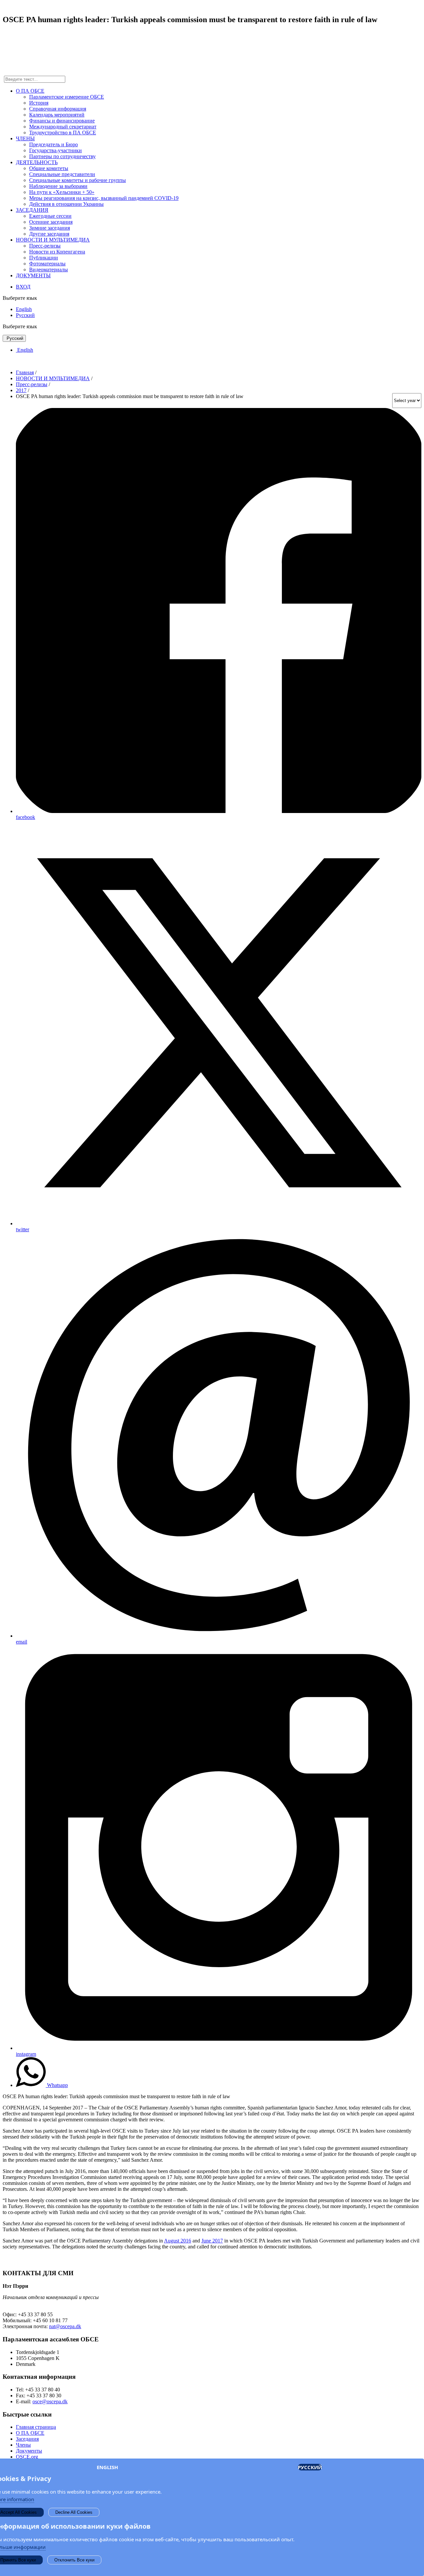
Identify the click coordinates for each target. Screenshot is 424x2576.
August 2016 (178, 2241)
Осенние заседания (51, 222)
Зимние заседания (50, 228)
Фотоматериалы (47, 264)
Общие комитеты (49, 168)
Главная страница (36, 2427)
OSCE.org (27, 2457)
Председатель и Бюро (53, 144)
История (39, 103)
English (24, 309)
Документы (29, 2451)
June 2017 (212, 2241)
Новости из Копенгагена (57, 252)
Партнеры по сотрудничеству (62, 156)
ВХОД (23, 287)
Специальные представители (62, 174)
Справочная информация (58, 109)
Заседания (27, 2439)
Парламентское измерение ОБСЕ (67, 97)
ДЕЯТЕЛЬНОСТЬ (37, 162)
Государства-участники (55, 150)
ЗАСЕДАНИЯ (32, 210)
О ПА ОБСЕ (30, 91)
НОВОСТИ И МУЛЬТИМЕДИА (53, 240)
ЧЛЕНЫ (25, 138)
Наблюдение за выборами (58, 186)
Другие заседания (49, 234)
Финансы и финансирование (62, 121)
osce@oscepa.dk (50, 2401)
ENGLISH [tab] (107, 2467)
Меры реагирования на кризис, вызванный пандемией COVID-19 (104, 198)
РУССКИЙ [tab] (310, 2467)
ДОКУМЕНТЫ (33, 275)
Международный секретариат (63, 127)
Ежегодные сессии (50, 216)
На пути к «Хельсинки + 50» (62, 192)
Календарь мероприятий (57, 115)
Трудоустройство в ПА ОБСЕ (63, 133)
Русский (25, 315)
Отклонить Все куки (74, 2560)
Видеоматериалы (49, 270)
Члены (23, 2445)
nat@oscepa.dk (65, 2326)
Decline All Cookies (74, 2512)
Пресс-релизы (45, 246)
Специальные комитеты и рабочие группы (78, 180)
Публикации (44, 258)
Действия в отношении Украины (66, 204)
